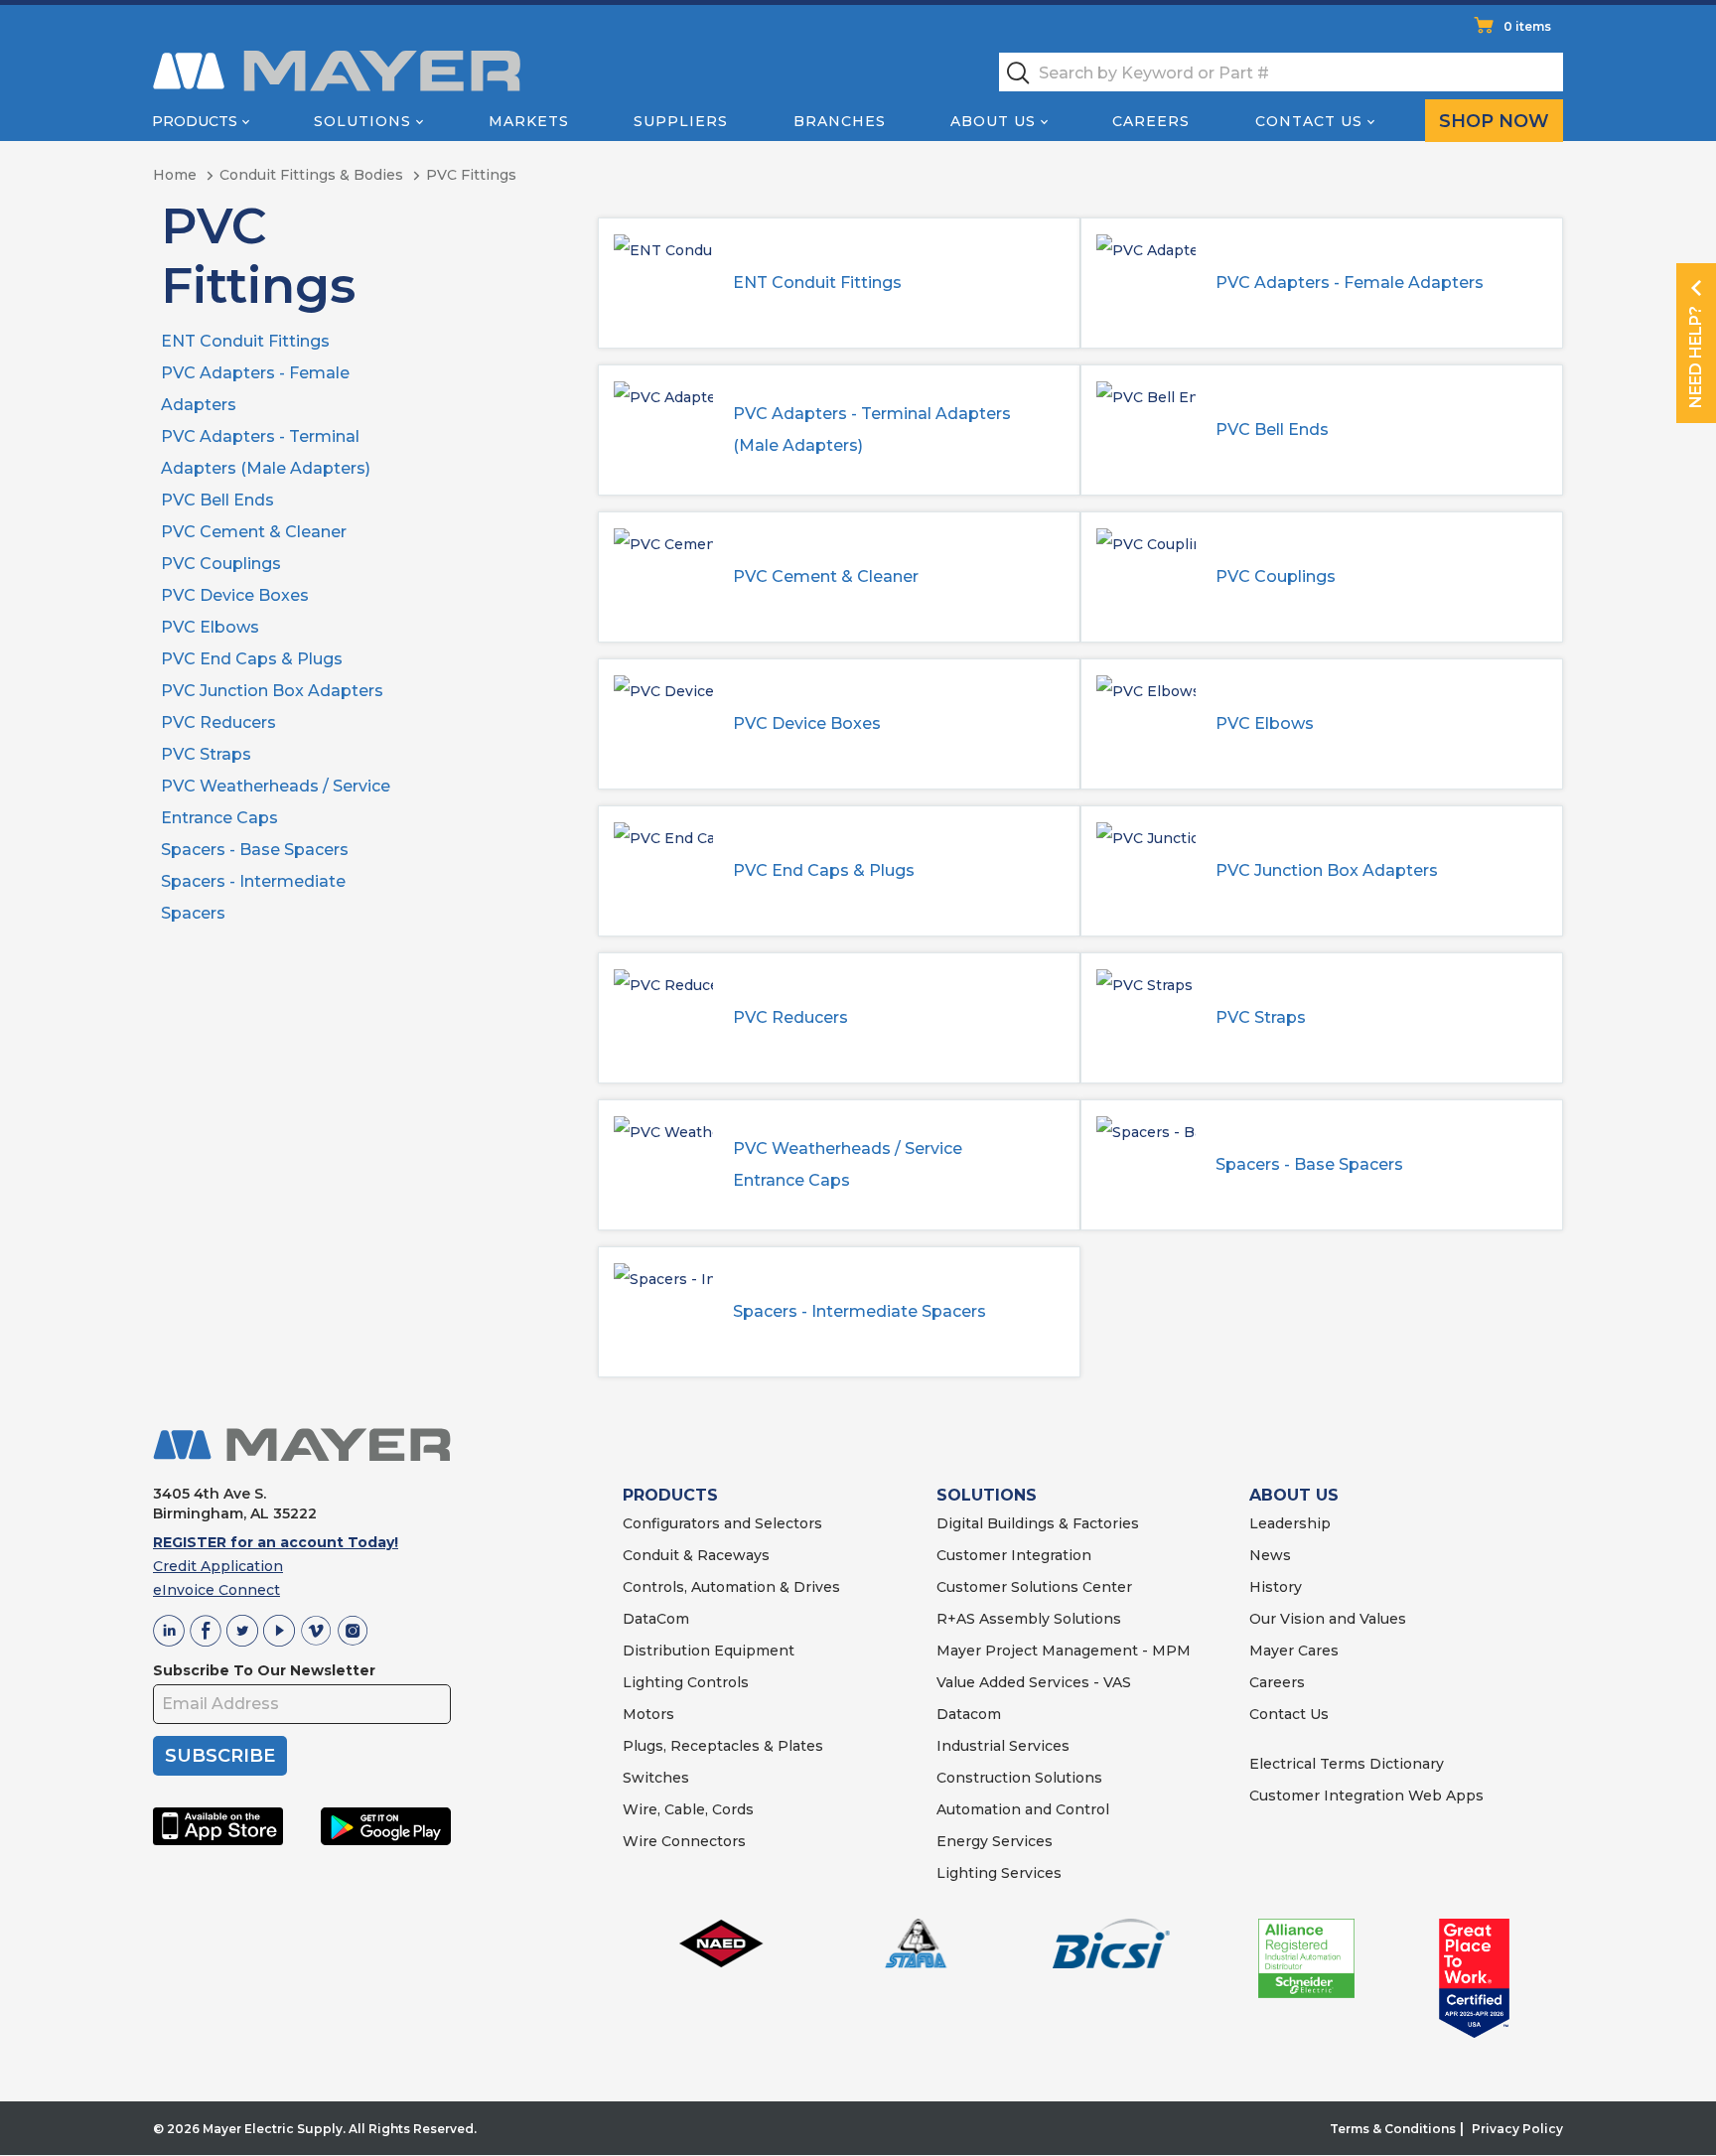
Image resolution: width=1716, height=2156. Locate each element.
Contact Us (1309, 121)
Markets (529, 121)
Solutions (362, 121)
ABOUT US (1294, 1495)
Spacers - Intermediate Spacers (859, 1311)
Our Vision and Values (1328, 1619)
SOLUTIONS (987, 1495)
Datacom (969, 1714)
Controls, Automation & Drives (731, 1587)
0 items (1527, 26)
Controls (716, 1682)
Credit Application (218, 1566)
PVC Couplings (221, 564)
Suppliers (681, 121)
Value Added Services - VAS (1034, 1682)
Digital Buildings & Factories (1038, 1523)
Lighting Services (999, 1873)
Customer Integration (1014, 1555)
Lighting (653, 1682)
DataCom (656, 1619)
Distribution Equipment (709, 1651)
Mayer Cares (1294, 1651)
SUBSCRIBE (220, 1756)
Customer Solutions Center (1034, 1587)
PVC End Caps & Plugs (252, 659)
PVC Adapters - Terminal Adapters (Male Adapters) (872, 430)
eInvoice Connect (216, 1590)
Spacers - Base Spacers (255, 850)
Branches (840, 121)
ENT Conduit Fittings (245, 341)
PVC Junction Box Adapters (272, 691)
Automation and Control (1023, 1809)
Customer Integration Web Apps (1366, 1796)
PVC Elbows (210, 627)
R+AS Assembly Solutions (1029, 1619)
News (1270, 1555)
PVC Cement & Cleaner (254, 532)
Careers (1151, 121)
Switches (656, 1778)
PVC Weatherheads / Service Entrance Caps (848, 1164)
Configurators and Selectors (722, 1523)
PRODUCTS (670, 1495)
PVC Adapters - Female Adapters (1350, 283)
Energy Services (995, 1841)
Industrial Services (1003, 1746)
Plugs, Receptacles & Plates (723, 1746)
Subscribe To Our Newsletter (264, 1670)
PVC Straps (206, 754)
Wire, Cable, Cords (688, 1809)
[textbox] (1281, 72)
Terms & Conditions (1393, 2129)
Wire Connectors (684, 1841)
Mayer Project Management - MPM (1064, 1651)
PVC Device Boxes (235, 595)
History (1276, 1587)
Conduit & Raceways (696, 1555)
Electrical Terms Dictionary (1347, 1764)
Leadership (1290, 1523)
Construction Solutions (1019, 1778)
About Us (993, 121)
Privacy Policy (1517, 2129)
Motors (648, 1714)
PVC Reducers (218, 722)
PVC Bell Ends (217, 500)
